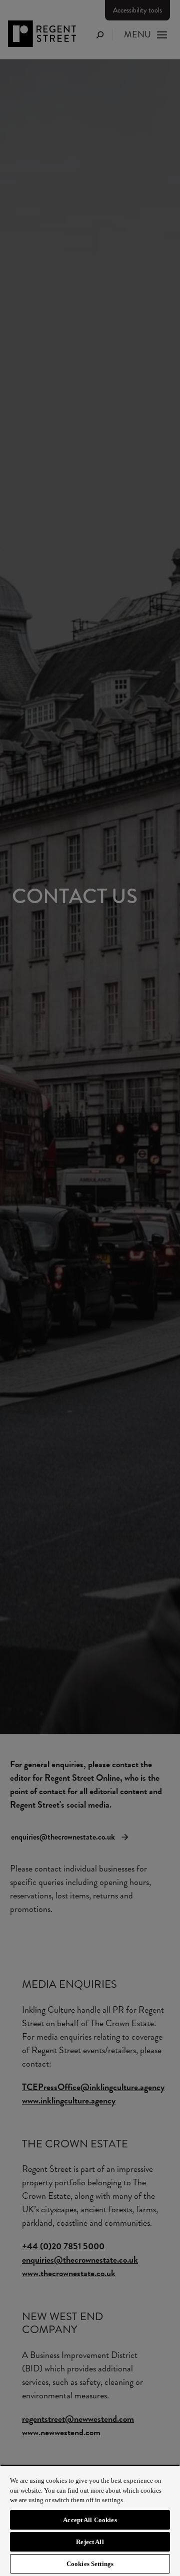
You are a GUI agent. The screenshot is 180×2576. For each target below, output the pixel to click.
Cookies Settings (90, 2564)
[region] (90, 2520)
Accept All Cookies (90, 2520)
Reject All (90, 2542)
